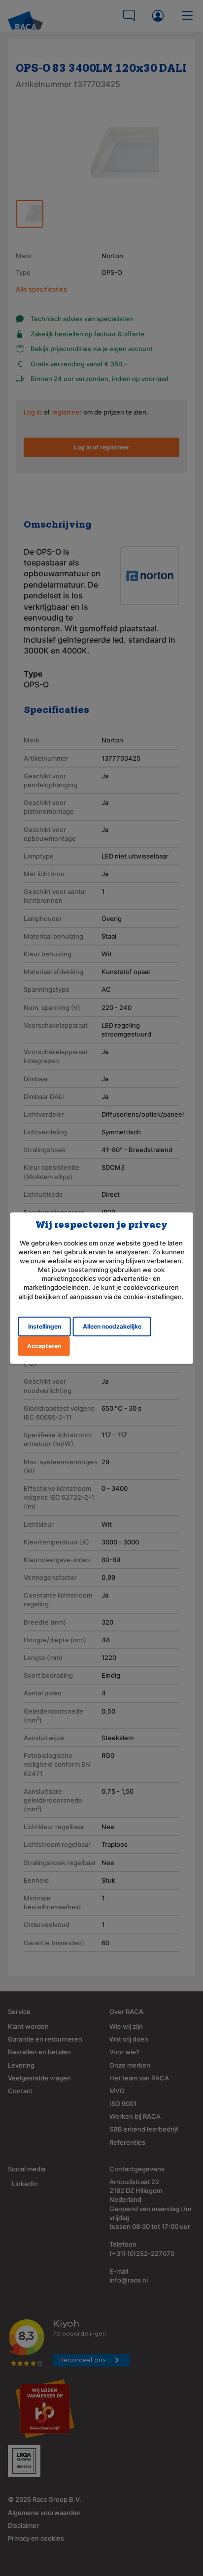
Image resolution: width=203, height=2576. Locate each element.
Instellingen (45, 1326)
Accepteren (44, 1346)
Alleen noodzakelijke (112, 1326)
